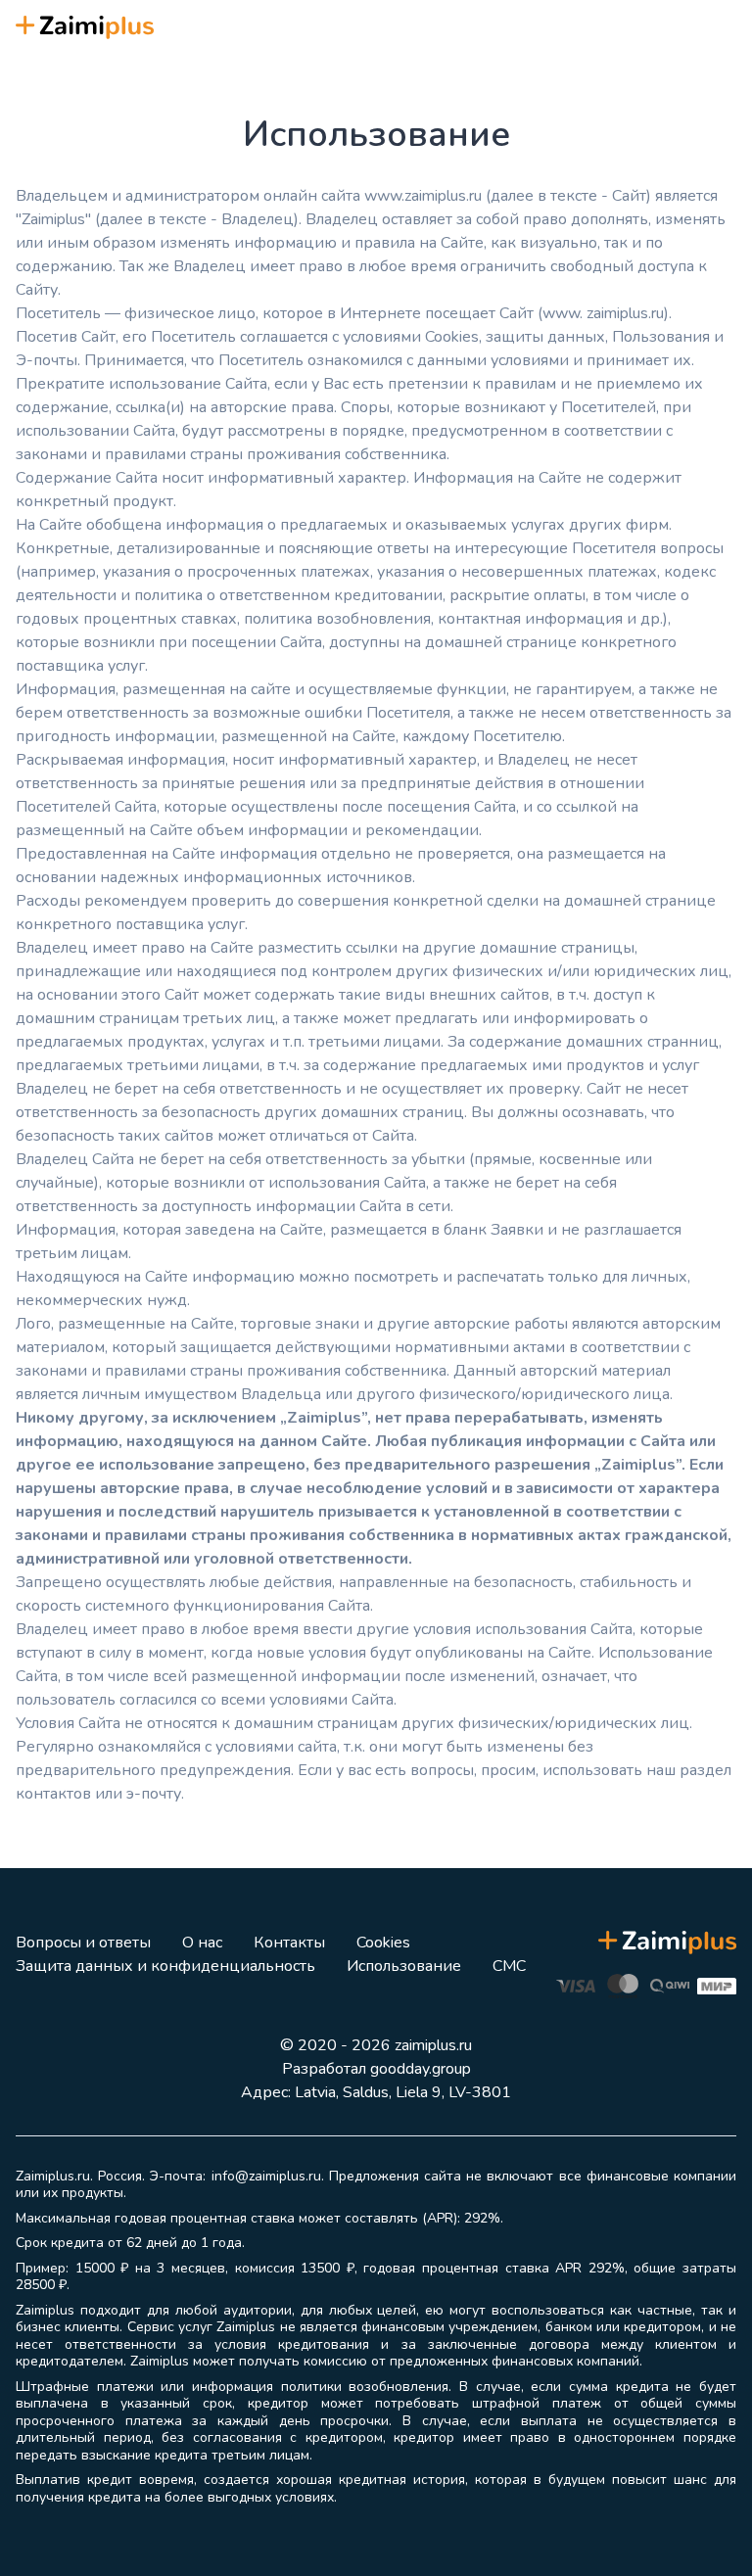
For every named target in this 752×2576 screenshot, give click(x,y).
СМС (509, 1966)
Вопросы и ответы (83, 1943)
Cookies (383, 1943)
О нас (202, 1943)
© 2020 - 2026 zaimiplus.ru (376, 2045)
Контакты (289, 1943)
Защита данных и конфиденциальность (165, 1966)
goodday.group (421, 2069)
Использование (404, 1966)
